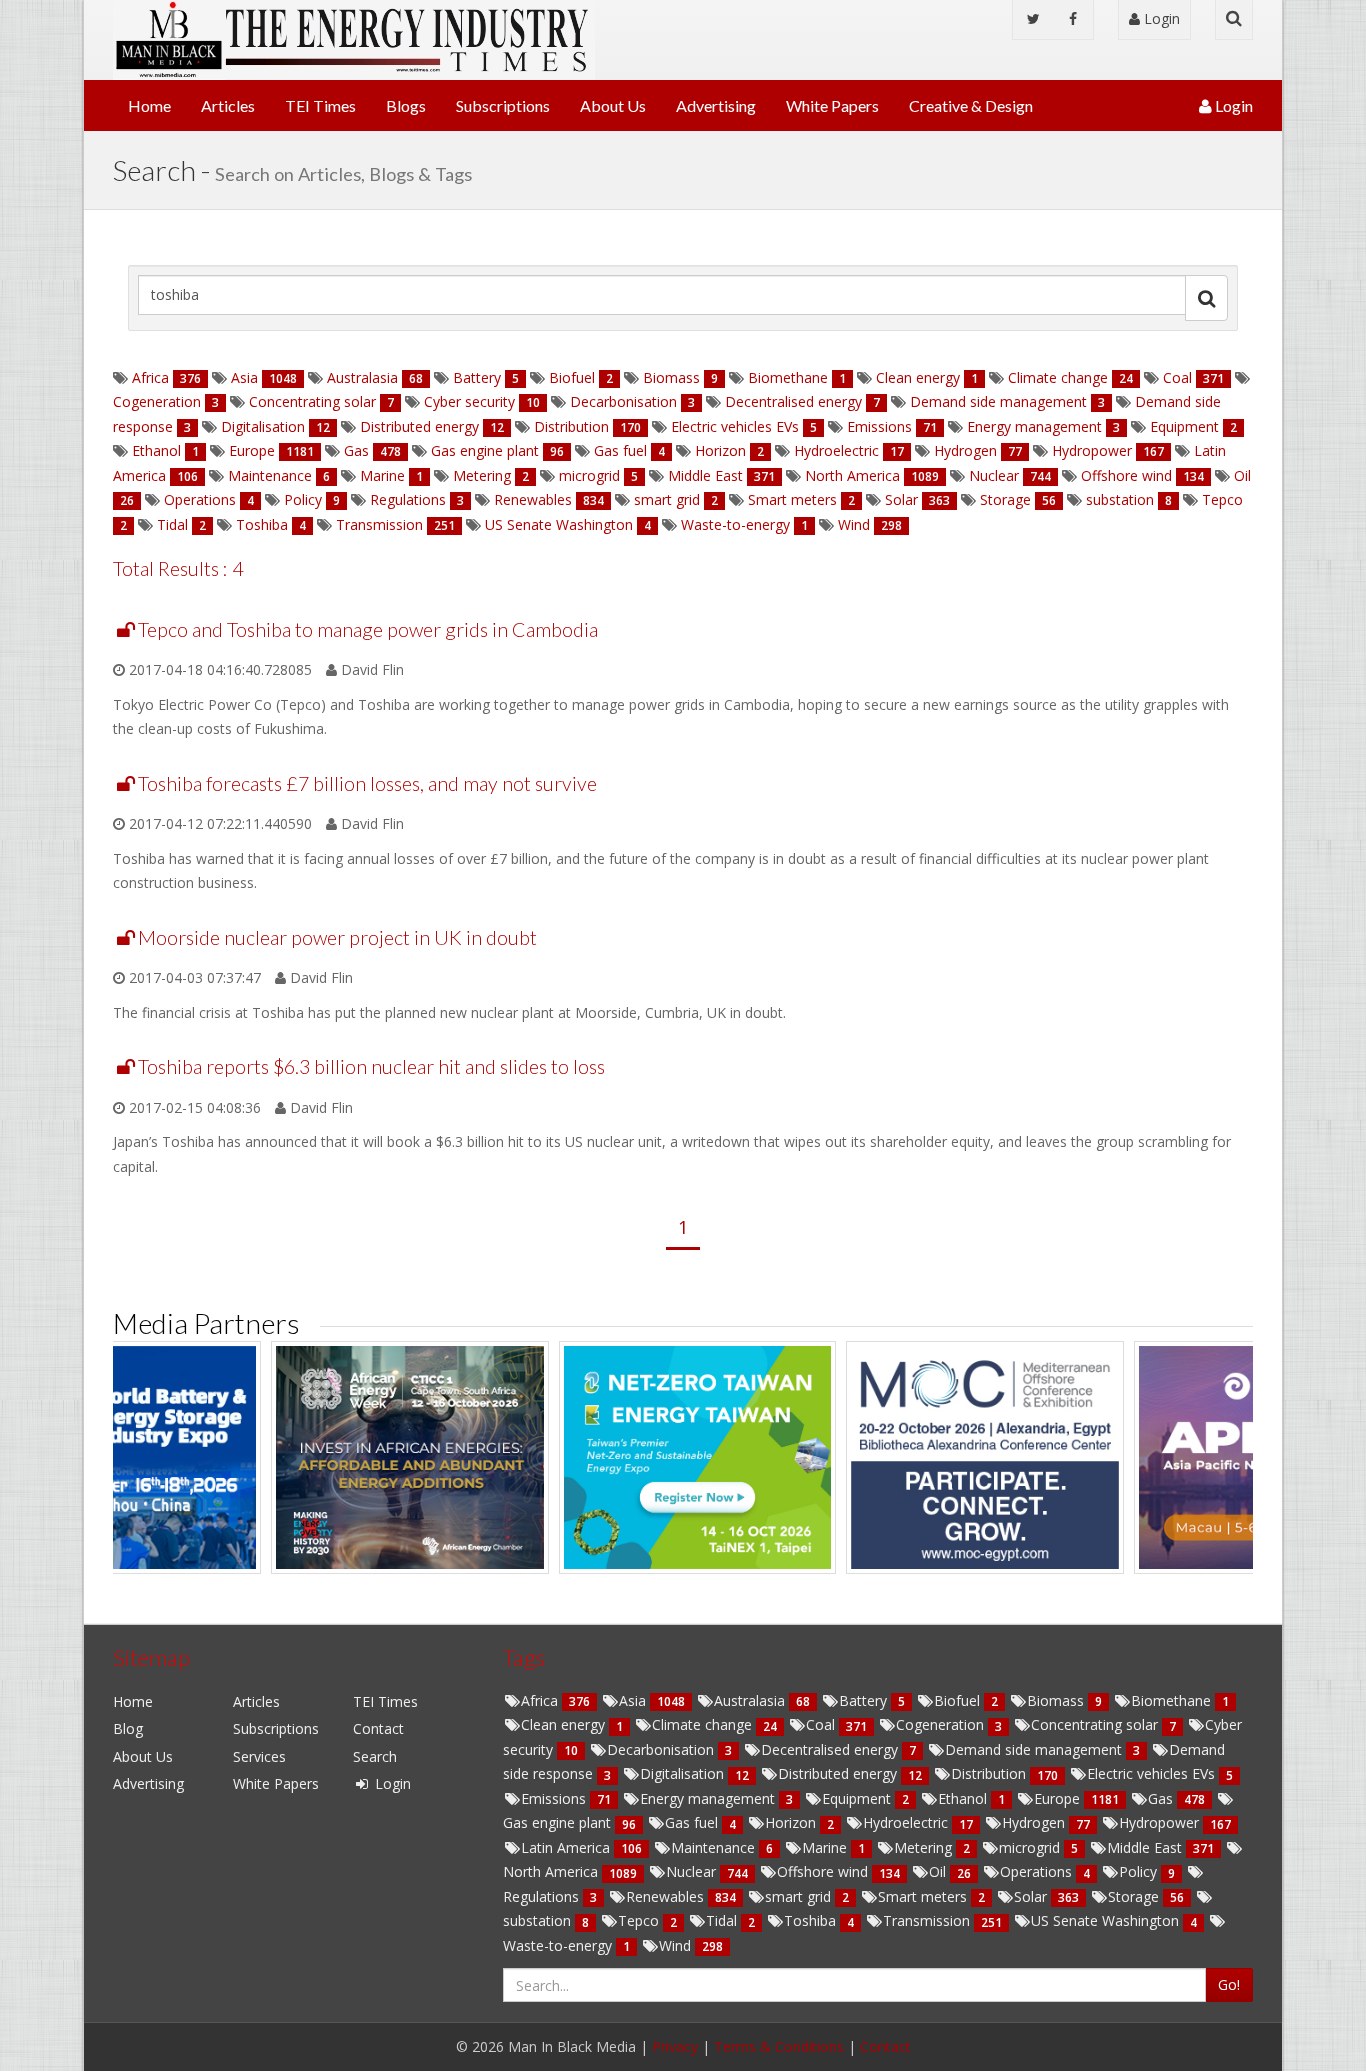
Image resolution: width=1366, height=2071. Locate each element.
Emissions (879, 426)
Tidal (172, 524)
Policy (303, 499)
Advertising (716, 105)
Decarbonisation (623, 401)
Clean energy (918, 377)
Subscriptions (503, 105)
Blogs (406, 105)
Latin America (567, 1847)
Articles (228, 105)
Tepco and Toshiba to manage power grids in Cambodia (368, 629)
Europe (252, 450)
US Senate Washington (559, 524)
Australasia (362, 377)
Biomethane (788, 377)
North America (852, 475)
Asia (244, 377)
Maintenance (270, 475)
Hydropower (1092, 450)
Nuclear (994, 475)
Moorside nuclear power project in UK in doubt (337, 937)
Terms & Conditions (779, 2046)
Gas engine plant (485, 450)
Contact (378, 1728)
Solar (901, 499)
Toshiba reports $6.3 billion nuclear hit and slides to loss (371, 1066)
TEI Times (320, 105)
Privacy (675, 2046)
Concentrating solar (312, 401)
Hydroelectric (836, 450)
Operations (200, 499)
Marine (382, 475)
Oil (1240, 475)
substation (1120, 499)
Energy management (1034, 426)
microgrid (589, 475)
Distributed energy (419, 426)
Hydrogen (965, 450)
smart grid (667, 499)
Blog (128, 1728)
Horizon (720, 450)
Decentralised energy (793, 401)
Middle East (705, 475)
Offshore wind (1126, 475)
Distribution (571, 426)
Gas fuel (620, 450)
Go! (1229, 1984)
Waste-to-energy (735, 524)
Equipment (1184, 426)
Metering (482, 475)
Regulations (408, 499)
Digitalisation (263, 426)
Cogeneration (159, 401)
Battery (477, 377)
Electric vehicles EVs (735, 426)
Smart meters (792, 499)
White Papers (832, 105)
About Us (613, 105)
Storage (1005, 499)
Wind (854, 524)
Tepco (1220, 499)
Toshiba (262, 524)
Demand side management (998, 401)
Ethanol (156, 450)
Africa (150, 377)
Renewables (533, 499)
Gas (356, 450)
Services (259, 1756)
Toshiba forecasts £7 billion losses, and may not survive (367, 783)
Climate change (1058, 377)
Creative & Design (971, 105)
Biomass (671, 377)
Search (375, 1756)
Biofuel (572, 377)
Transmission (379, 524)
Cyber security (469, 401)
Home (149, 105)
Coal (1177, 377)
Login (1160, 18)
